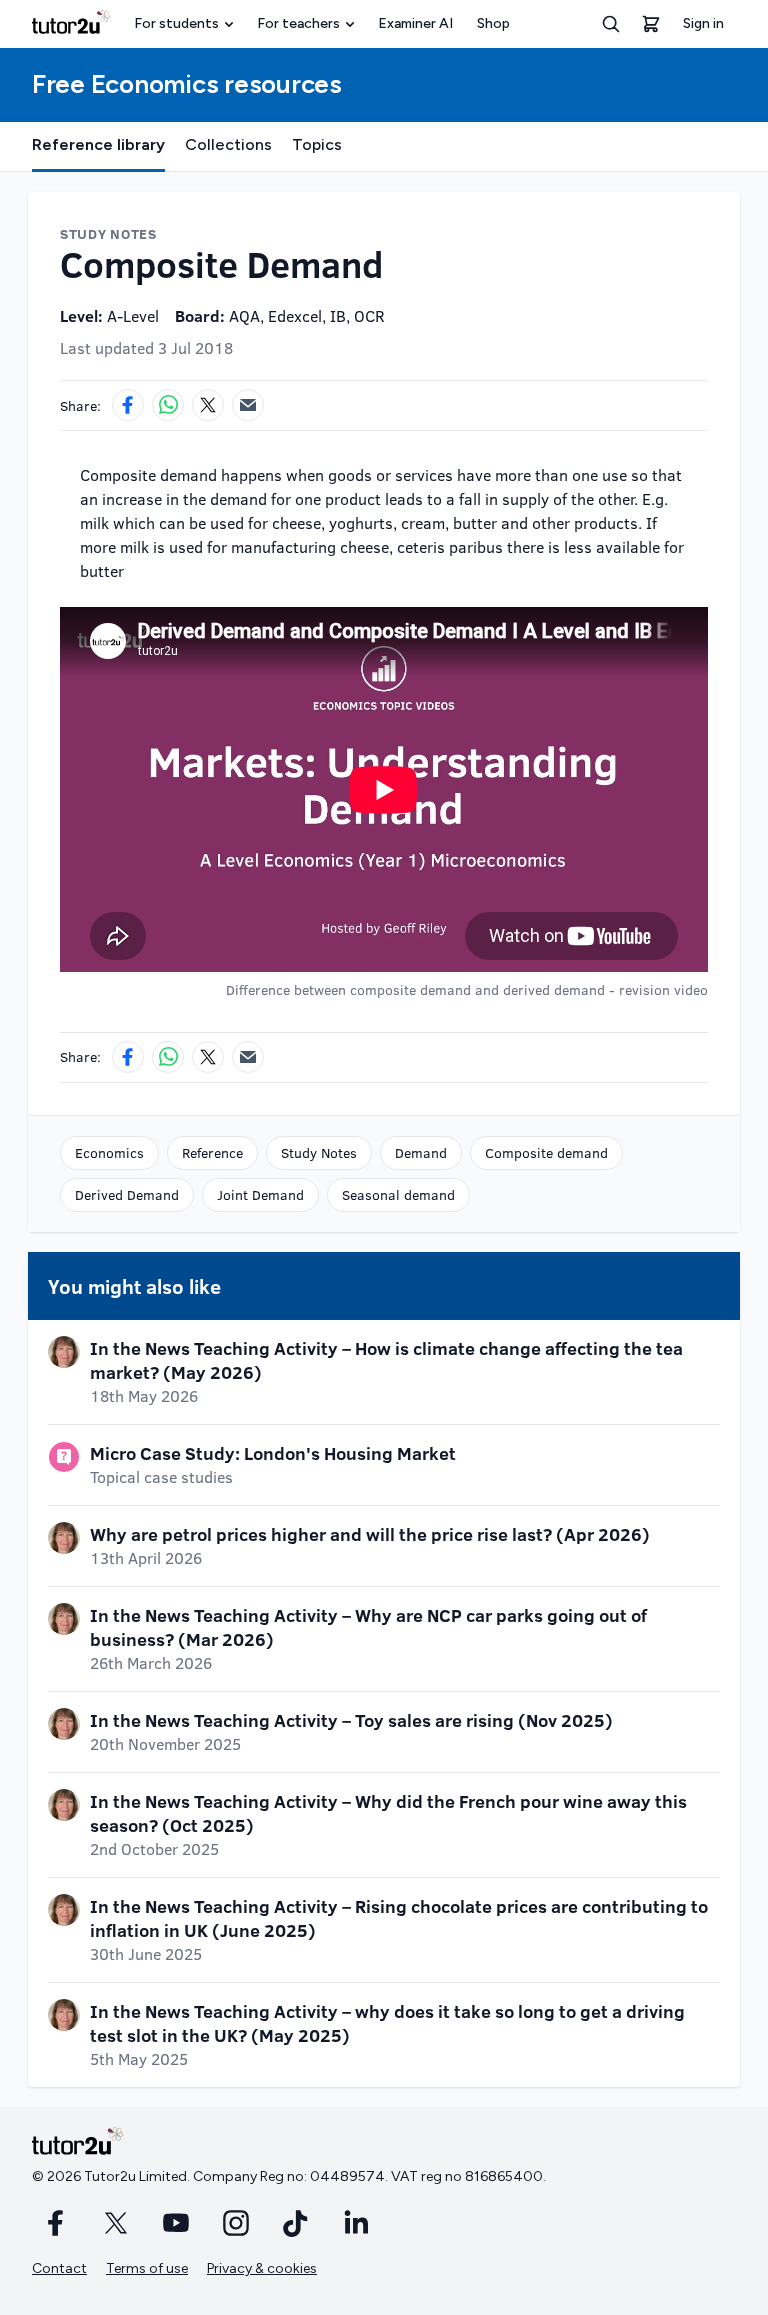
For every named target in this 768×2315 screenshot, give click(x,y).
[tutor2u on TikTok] (296, 2223)
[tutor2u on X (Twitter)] (116, 2223)
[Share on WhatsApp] (168, 405)
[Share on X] (208, 405)
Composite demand (546, 1152)
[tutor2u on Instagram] (236, 2223)
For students (176, 23)
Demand (421, 1152)
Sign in (703, 23)
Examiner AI (415, 23)
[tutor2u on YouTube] (176, 2223)
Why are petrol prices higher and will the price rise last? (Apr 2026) (370, 1534)
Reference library (98, 144)
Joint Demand (260, 1194)
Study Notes (319, 1152)
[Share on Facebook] (128, 405)
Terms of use (147, 2268)
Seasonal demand (398, 1194)
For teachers (298, 23)
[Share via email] (248, 405)
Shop (493, 23)
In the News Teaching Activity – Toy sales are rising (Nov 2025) (351, 1720)
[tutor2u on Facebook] (56, 2223)
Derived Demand (127, 1194)
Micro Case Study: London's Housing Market (273, 1453)
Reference (212, 1152)
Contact (59, 2268)
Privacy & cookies (262, 2268)
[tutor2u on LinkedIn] (356, 2223)
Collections (228, 144)
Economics (109, 1152)
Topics (317, 144)
